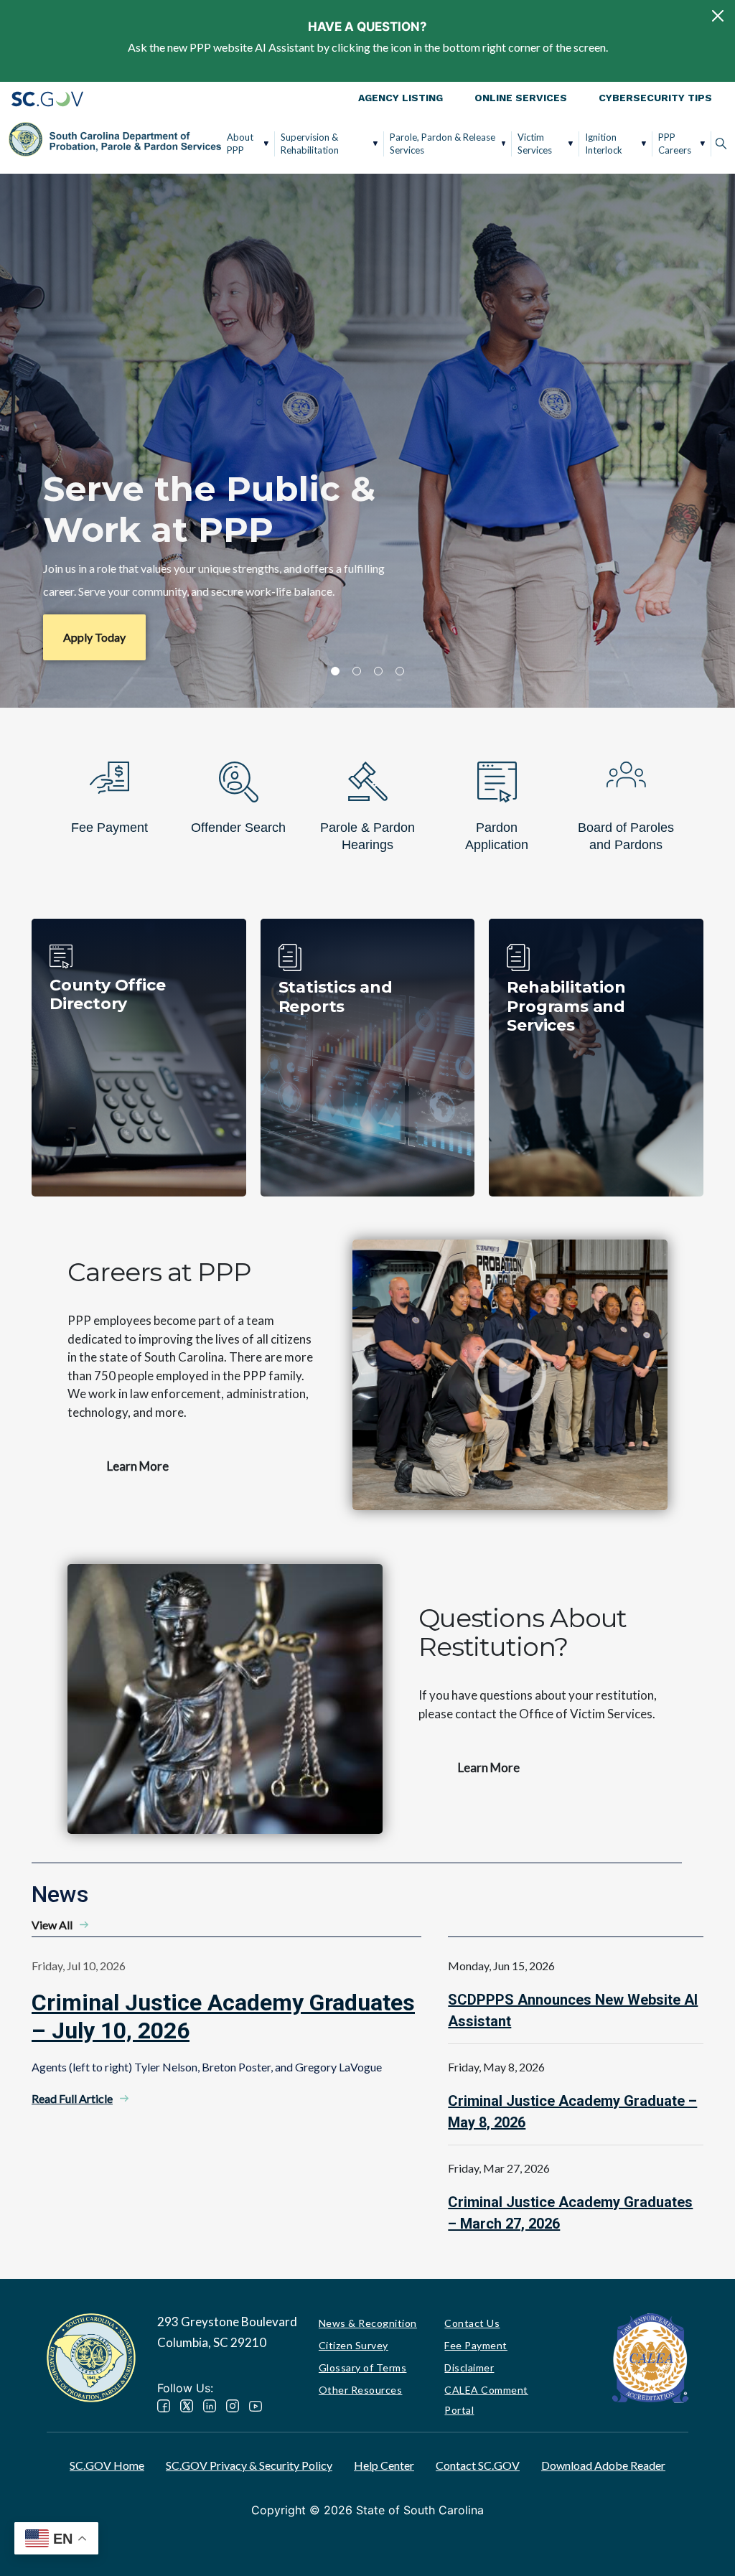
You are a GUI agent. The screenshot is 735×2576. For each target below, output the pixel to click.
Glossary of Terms (363, 2367)
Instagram (233, 2406)
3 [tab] (378, 671)
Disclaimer (469, 2367)
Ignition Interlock (604, 144)
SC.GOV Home (107, 2465)
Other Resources (361, 2390)
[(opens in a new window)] (650, 2357)
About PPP (240, 144)
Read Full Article (72, 2098)
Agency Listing (401, 98)
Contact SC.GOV (478, 2465)
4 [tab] (400, 671)
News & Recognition (368, 2323)
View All (52, 1925)
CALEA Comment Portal (486, 2400)
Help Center (384, 2465)
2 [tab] (357, 671)
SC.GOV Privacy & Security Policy (249, 2465)
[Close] (718, 16)
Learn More (138, 1466)
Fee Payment (476, 2345)
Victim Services (535, 144)
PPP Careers (675, 144)
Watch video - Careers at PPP (510, 1374)
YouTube (256, 2406)
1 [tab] (335, 671)
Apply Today (94, 637)
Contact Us (472, 2323)
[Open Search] (721, 144)
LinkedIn (210, 2406)
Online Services (521, 98)
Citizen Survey (354, 2345)
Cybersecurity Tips (655, 98)
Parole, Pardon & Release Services (443, 144)
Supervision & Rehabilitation (310, 144)
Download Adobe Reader (603, 2465)
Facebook (164, 2406)
